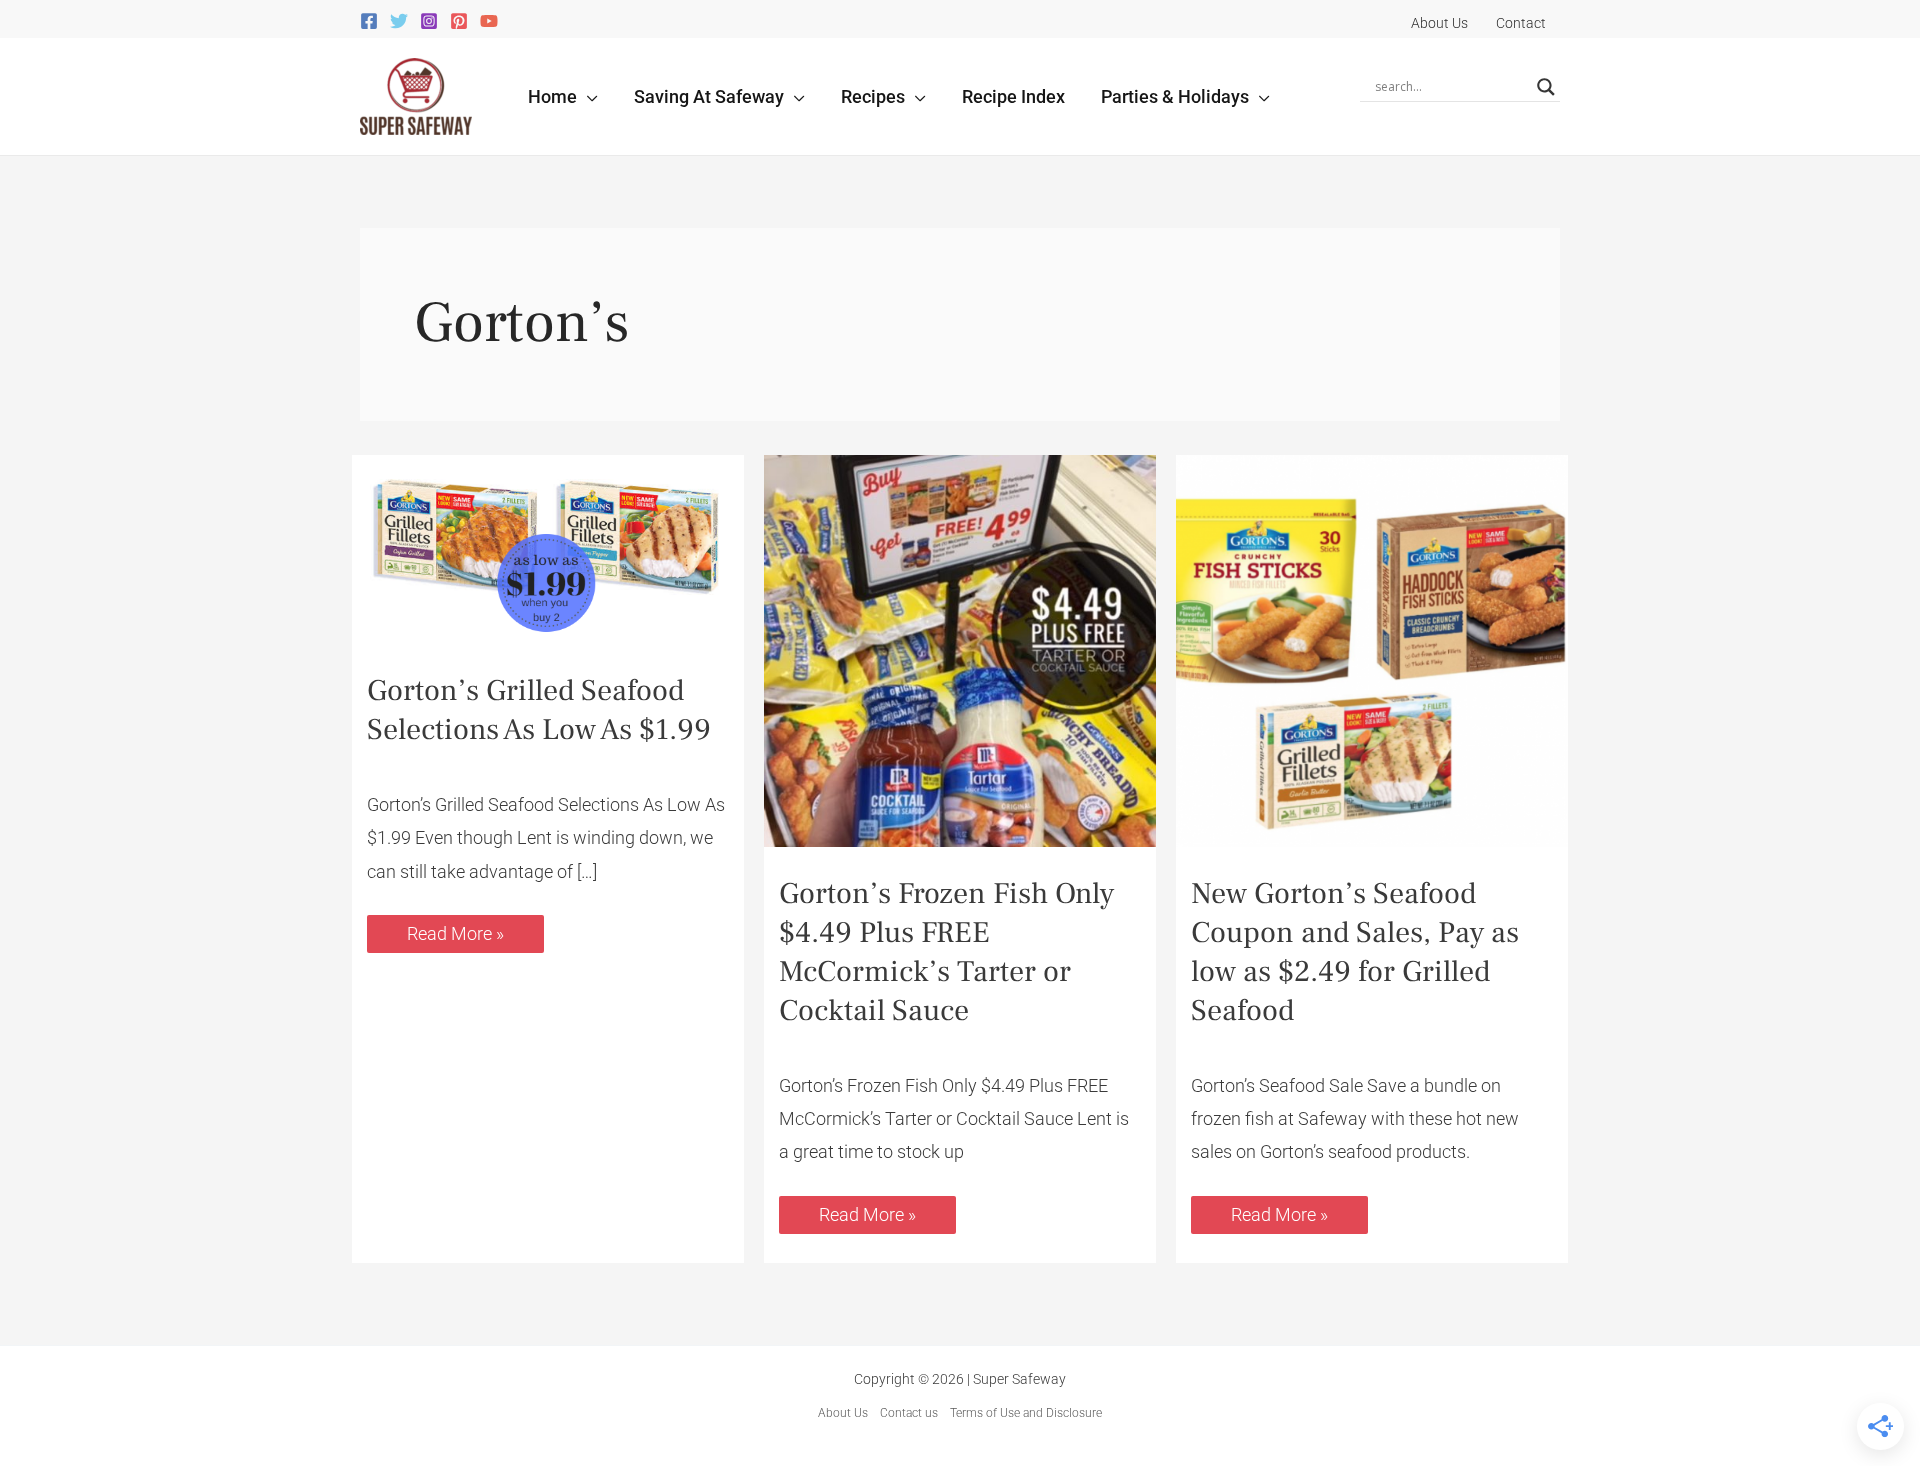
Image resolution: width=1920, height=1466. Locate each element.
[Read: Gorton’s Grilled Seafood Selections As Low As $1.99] (548, 548)
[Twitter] (399, 21)
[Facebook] (369, 21)
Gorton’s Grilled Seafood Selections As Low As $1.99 (539, 710)
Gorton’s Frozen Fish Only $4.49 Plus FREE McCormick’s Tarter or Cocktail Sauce (946, 952)
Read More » (455, 929)
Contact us (909, 1413)
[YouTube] (489, 21)
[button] (587, 96)
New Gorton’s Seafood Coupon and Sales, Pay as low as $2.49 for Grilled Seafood (1355, 952)
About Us (843, 1413)
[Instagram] (429, 21)
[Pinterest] (459, 21)
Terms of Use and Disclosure (1026, 1413)
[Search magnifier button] (1546, 87)
